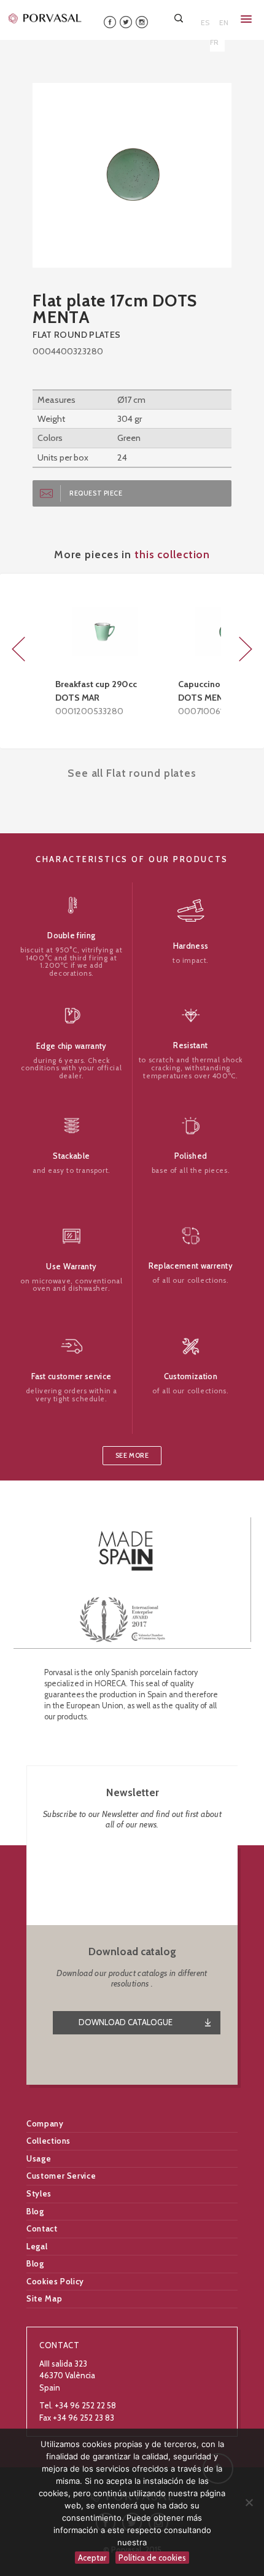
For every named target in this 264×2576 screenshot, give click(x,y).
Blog (35, 2211)
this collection (172, 554)
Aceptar (92, 2558)
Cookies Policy (55, 2281)
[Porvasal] (45, 18)
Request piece (96, 493)
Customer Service (61, 2176)
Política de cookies (152, 2558)
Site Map (44, 2298)
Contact (42, 2228)
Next (246, 649)
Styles (39, 2193)
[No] (249, 2502)
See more (132, 1456)
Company (45, 2123)
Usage (39, 2158)
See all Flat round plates (132, 773)
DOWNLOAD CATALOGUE (126, 2022)
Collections (49, 2141)
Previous (18, 649)
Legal (37, 2246)
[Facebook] (110, 21)
